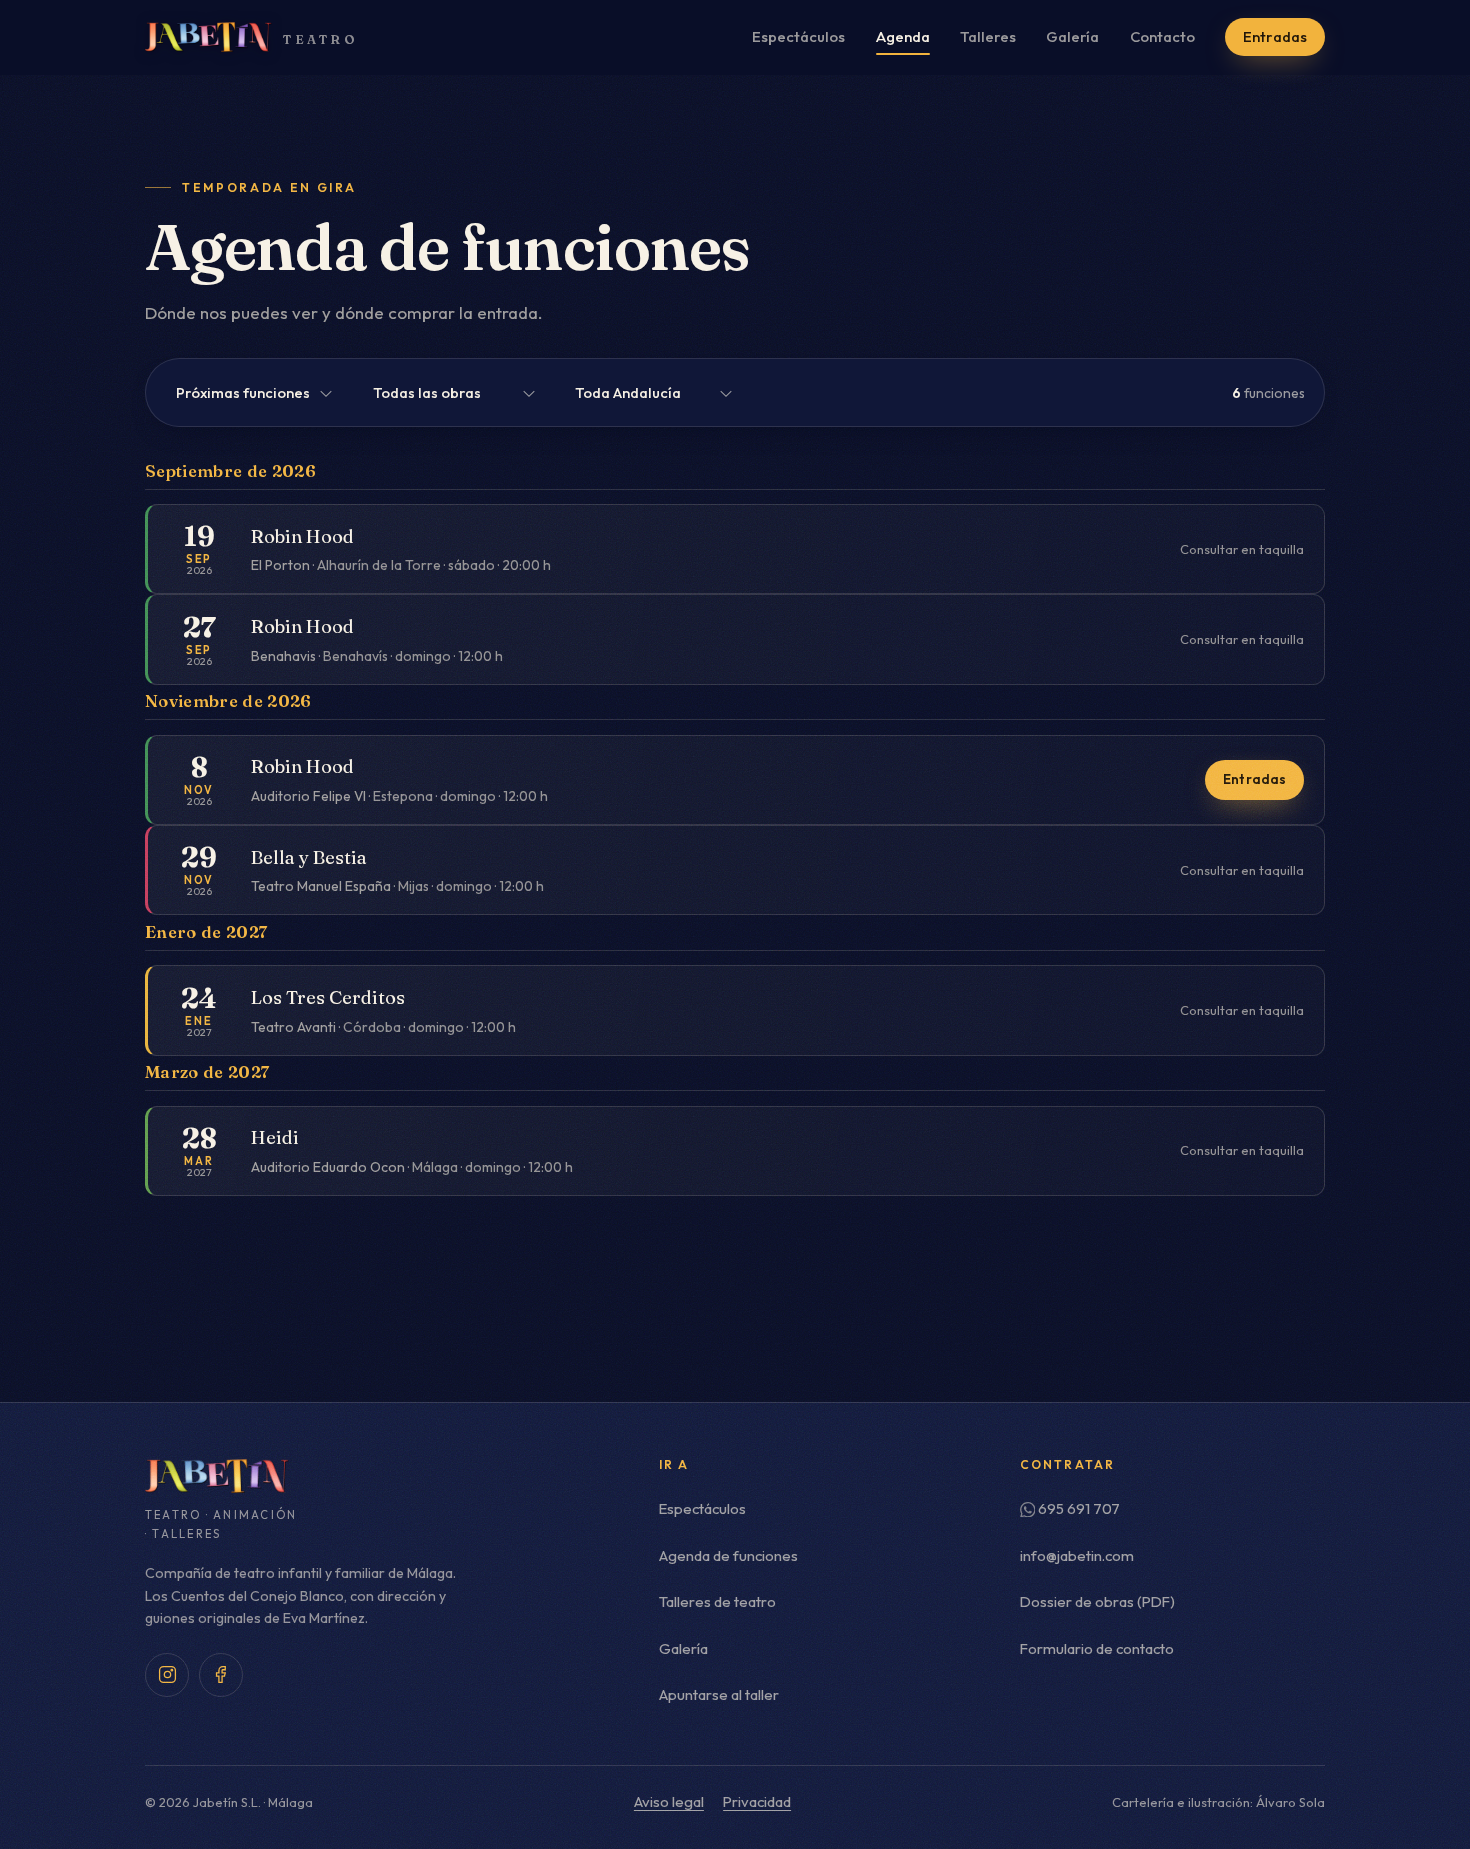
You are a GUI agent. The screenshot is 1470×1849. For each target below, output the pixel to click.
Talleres (988, 36)
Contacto (1162, 36)
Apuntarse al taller (719, 1694)
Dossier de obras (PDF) (1097, 1601)
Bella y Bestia (309, 857)
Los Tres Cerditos (328, 997)
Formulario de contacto (1097, 1648)
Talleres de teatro (717, 1601)
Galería (1072, 36)
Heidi (275, 1137)
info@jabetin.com (1077, 1555)
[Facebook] (221, 1675)
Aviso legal (669, 1801)
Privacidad (757, 1801)
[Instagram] (167, 1675)
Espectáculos (798, 36)
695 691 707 (1079, 1508)
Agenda (903, 36)
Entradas (1275, 36)
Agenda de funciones (728, 1555)
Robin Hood (302, 536)
